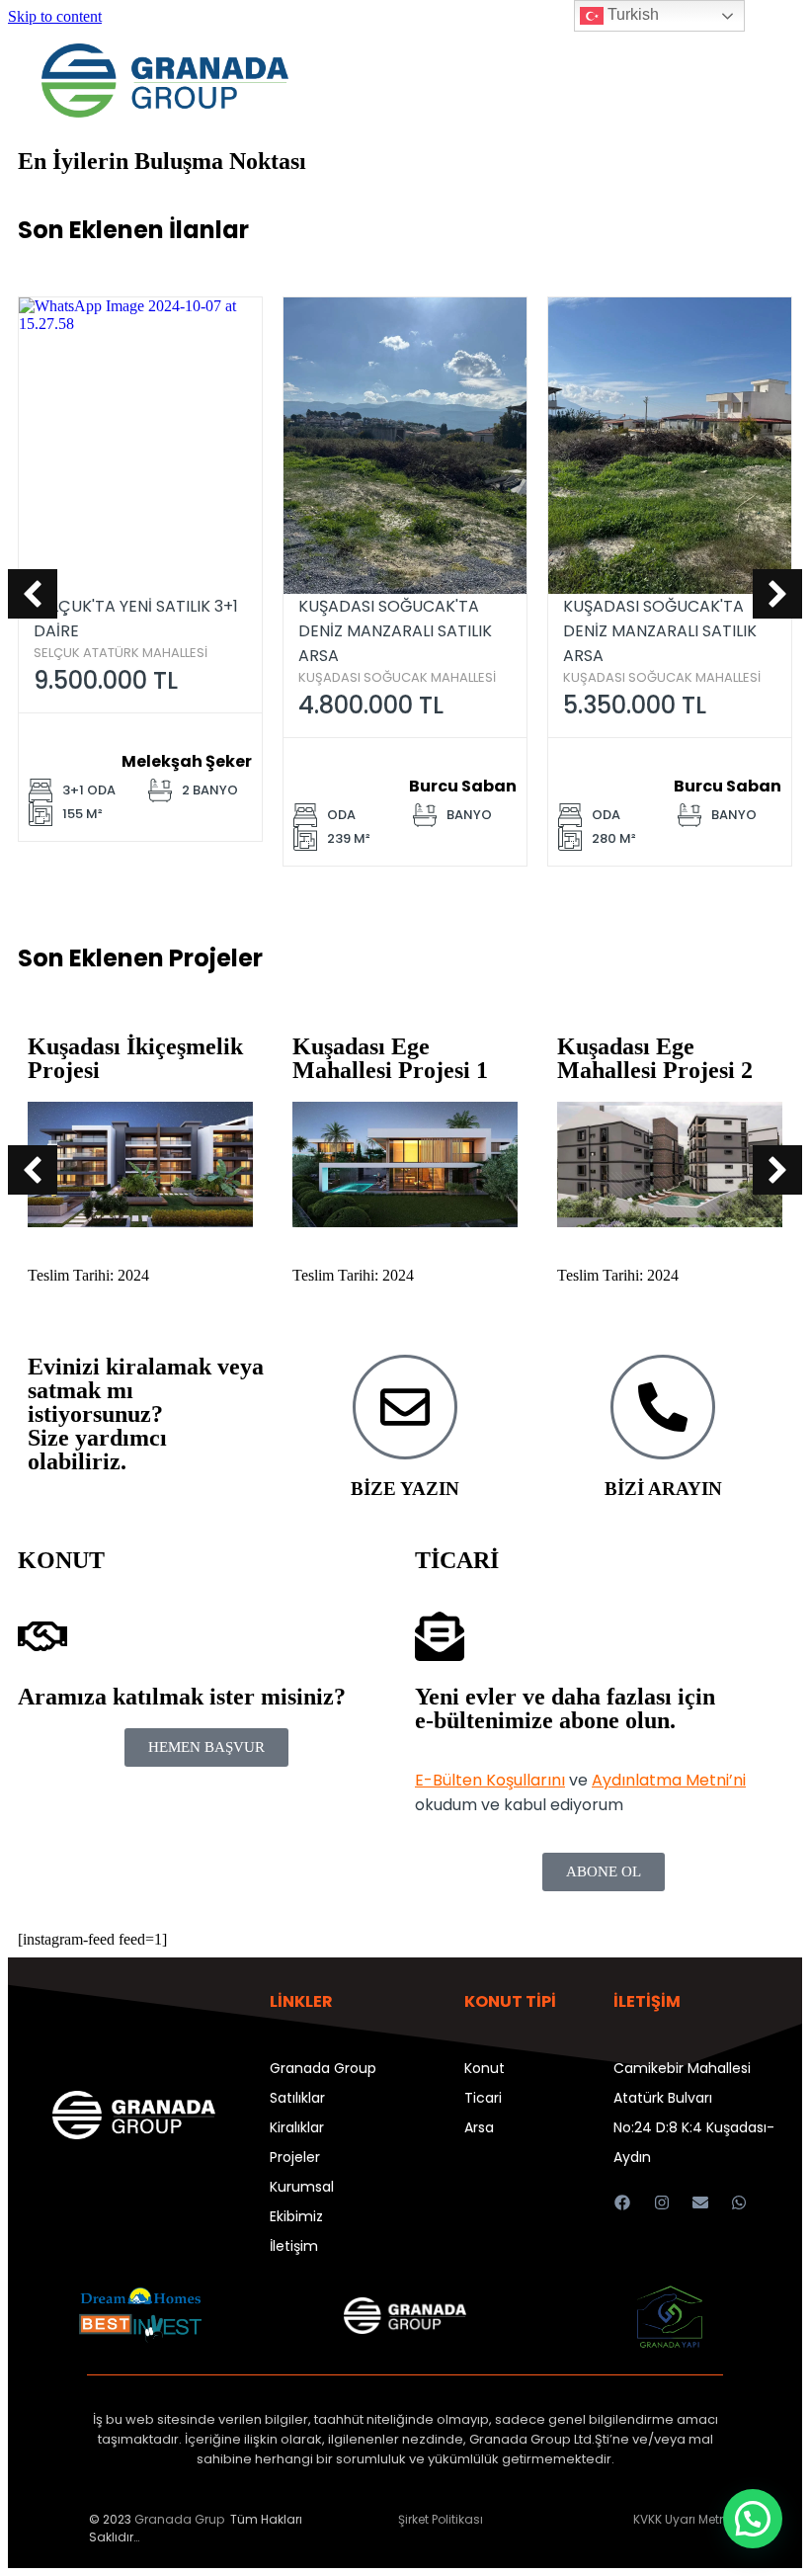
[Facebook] (623, 2202)
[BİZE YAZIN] (405, 1407)
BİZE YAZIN (405, 1489)
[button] (33, 594)
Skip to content (55, 16)
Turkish (631, 14)
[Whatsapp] (738, 2202)
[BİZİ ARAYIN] (663, 1407)
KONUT (61, 1560)
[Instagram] (661, 2202)
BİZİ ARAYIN (663, 1489)
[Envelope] (700, 2202)
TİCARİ (457, 1560)
